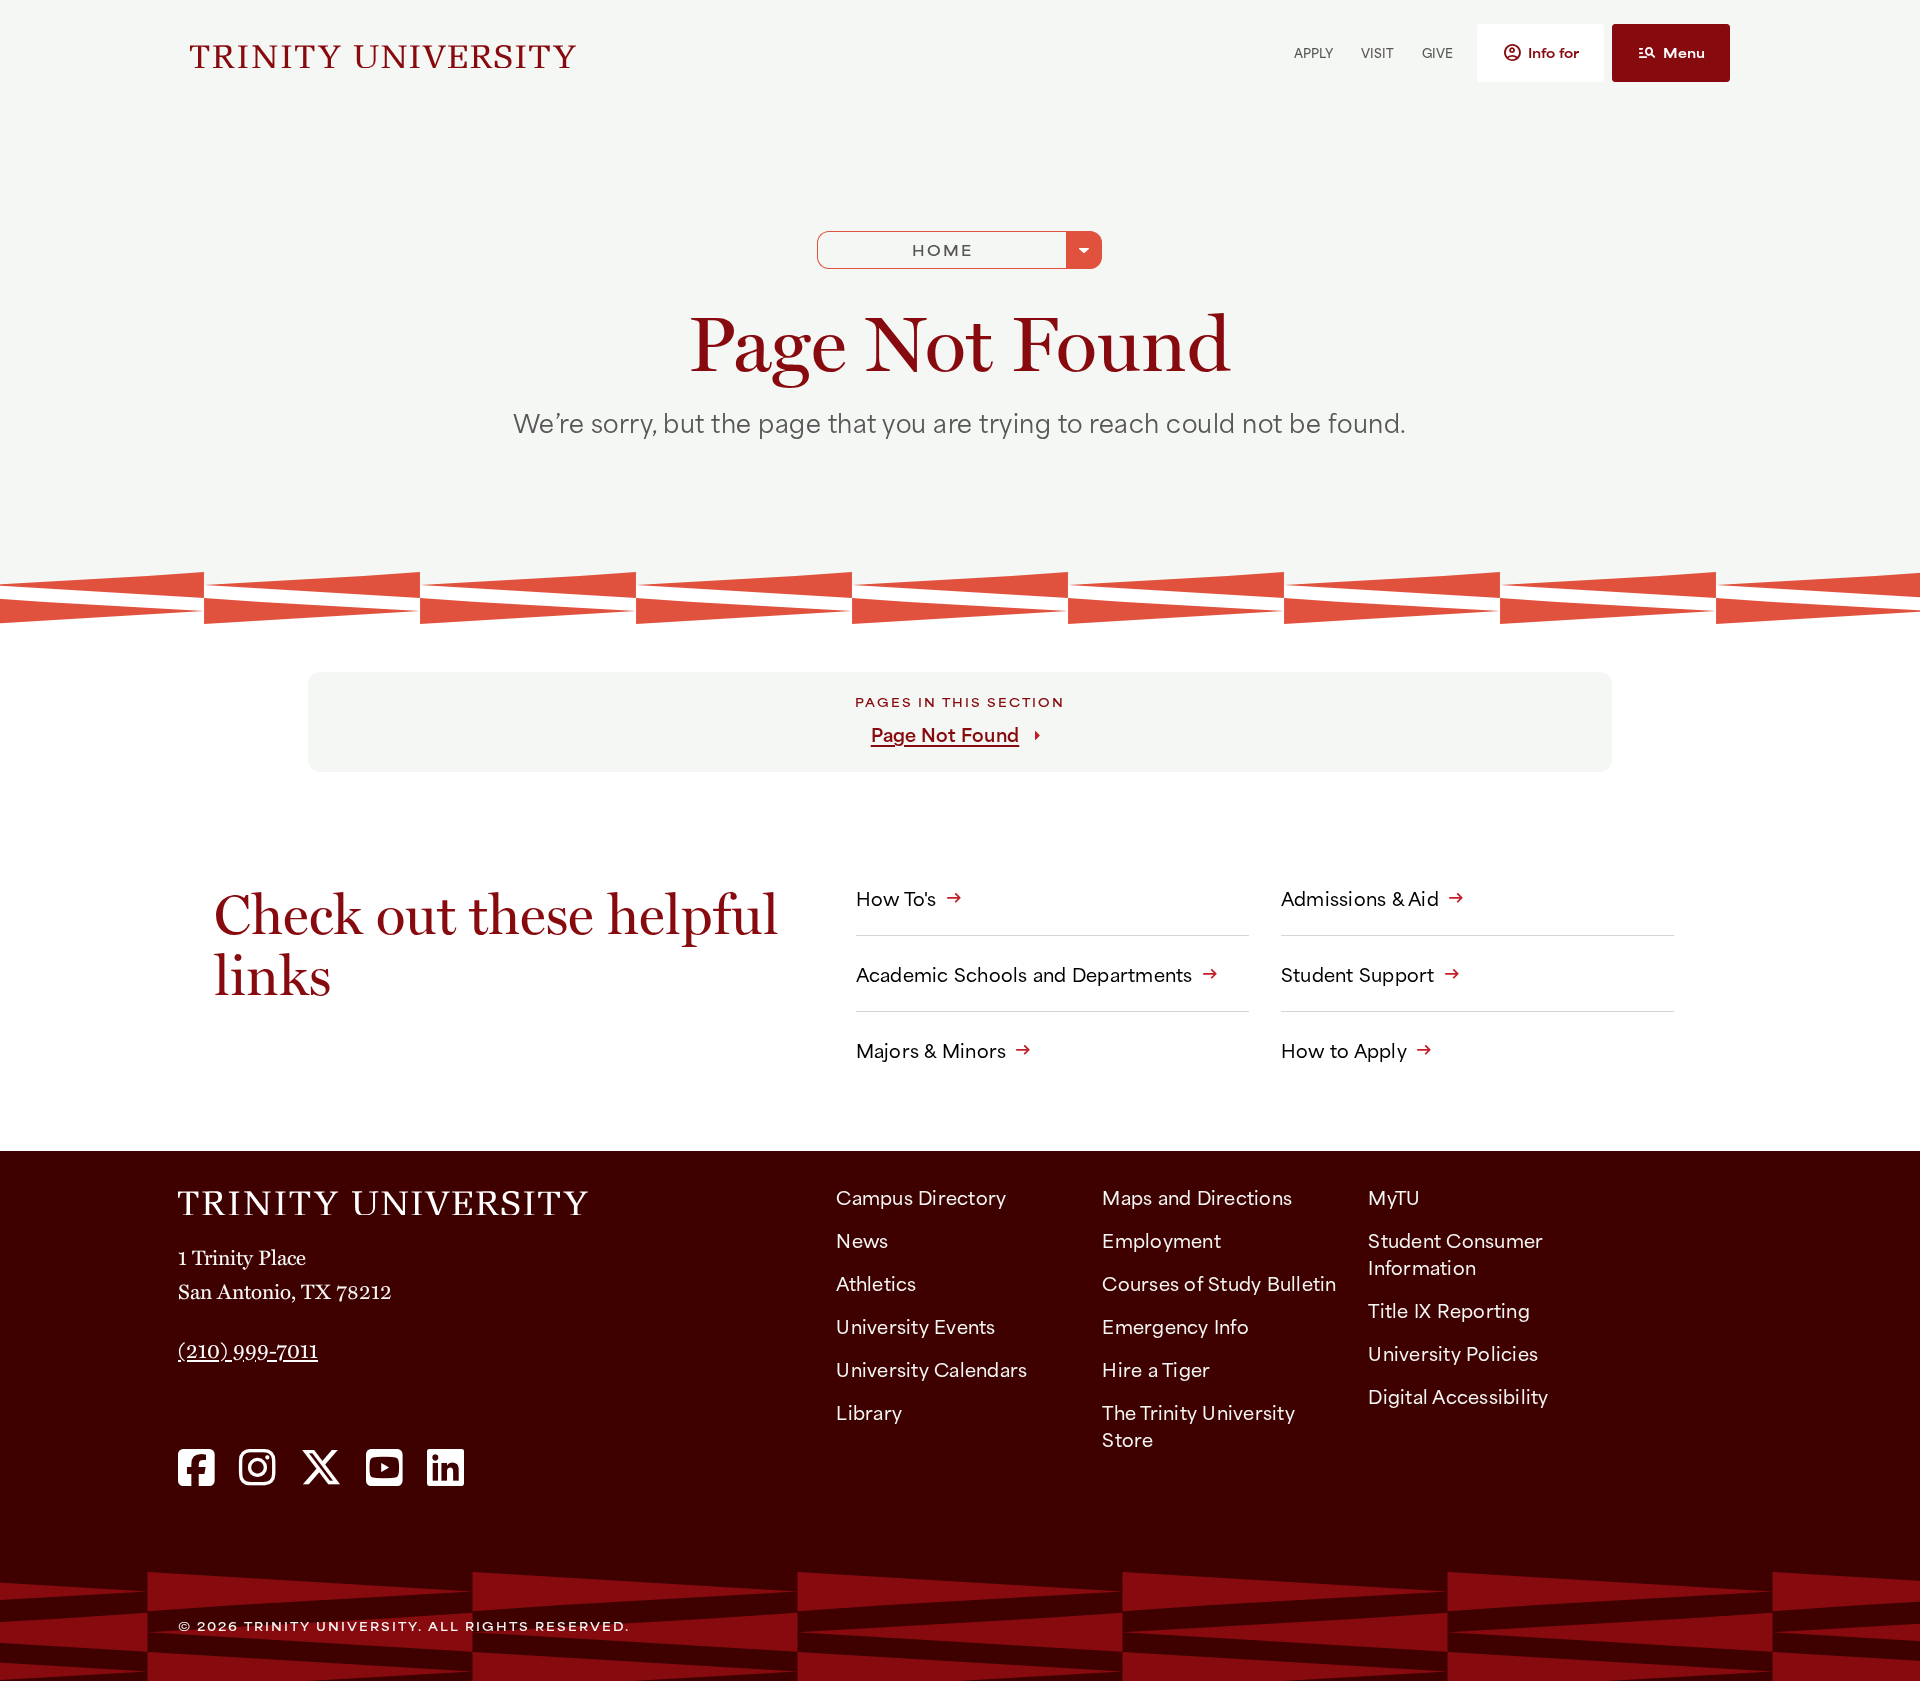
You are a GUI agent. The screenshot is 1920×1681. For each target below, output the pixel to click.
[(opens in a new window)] (196, 1469)
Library (869, 1411)
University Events (915, 1325)
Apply (1313, 52)
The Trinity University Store (1198, 1425)
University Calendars (931, 1368)
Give (1437, 52)
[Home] (491, 1196)
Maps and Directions (1197, 1196)
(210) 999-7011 (248, 1349)
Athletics (876, 1282)
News (862, 1239)
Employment (1161, 1239)
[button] (1540, 53)
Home (942, 249)
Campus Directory (921, 1196)
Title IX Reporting (1449, 1309)
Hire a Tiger (1156, 1368)
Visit (1377, 52)
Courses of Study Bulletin (1219, 1282)
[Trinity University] (383, 53)
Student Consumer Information (1455, 1253)
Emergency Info (1175, 1325)
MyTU (1394, 1196)
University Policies (1453, 1352)
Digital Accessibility (1458, 1395)
